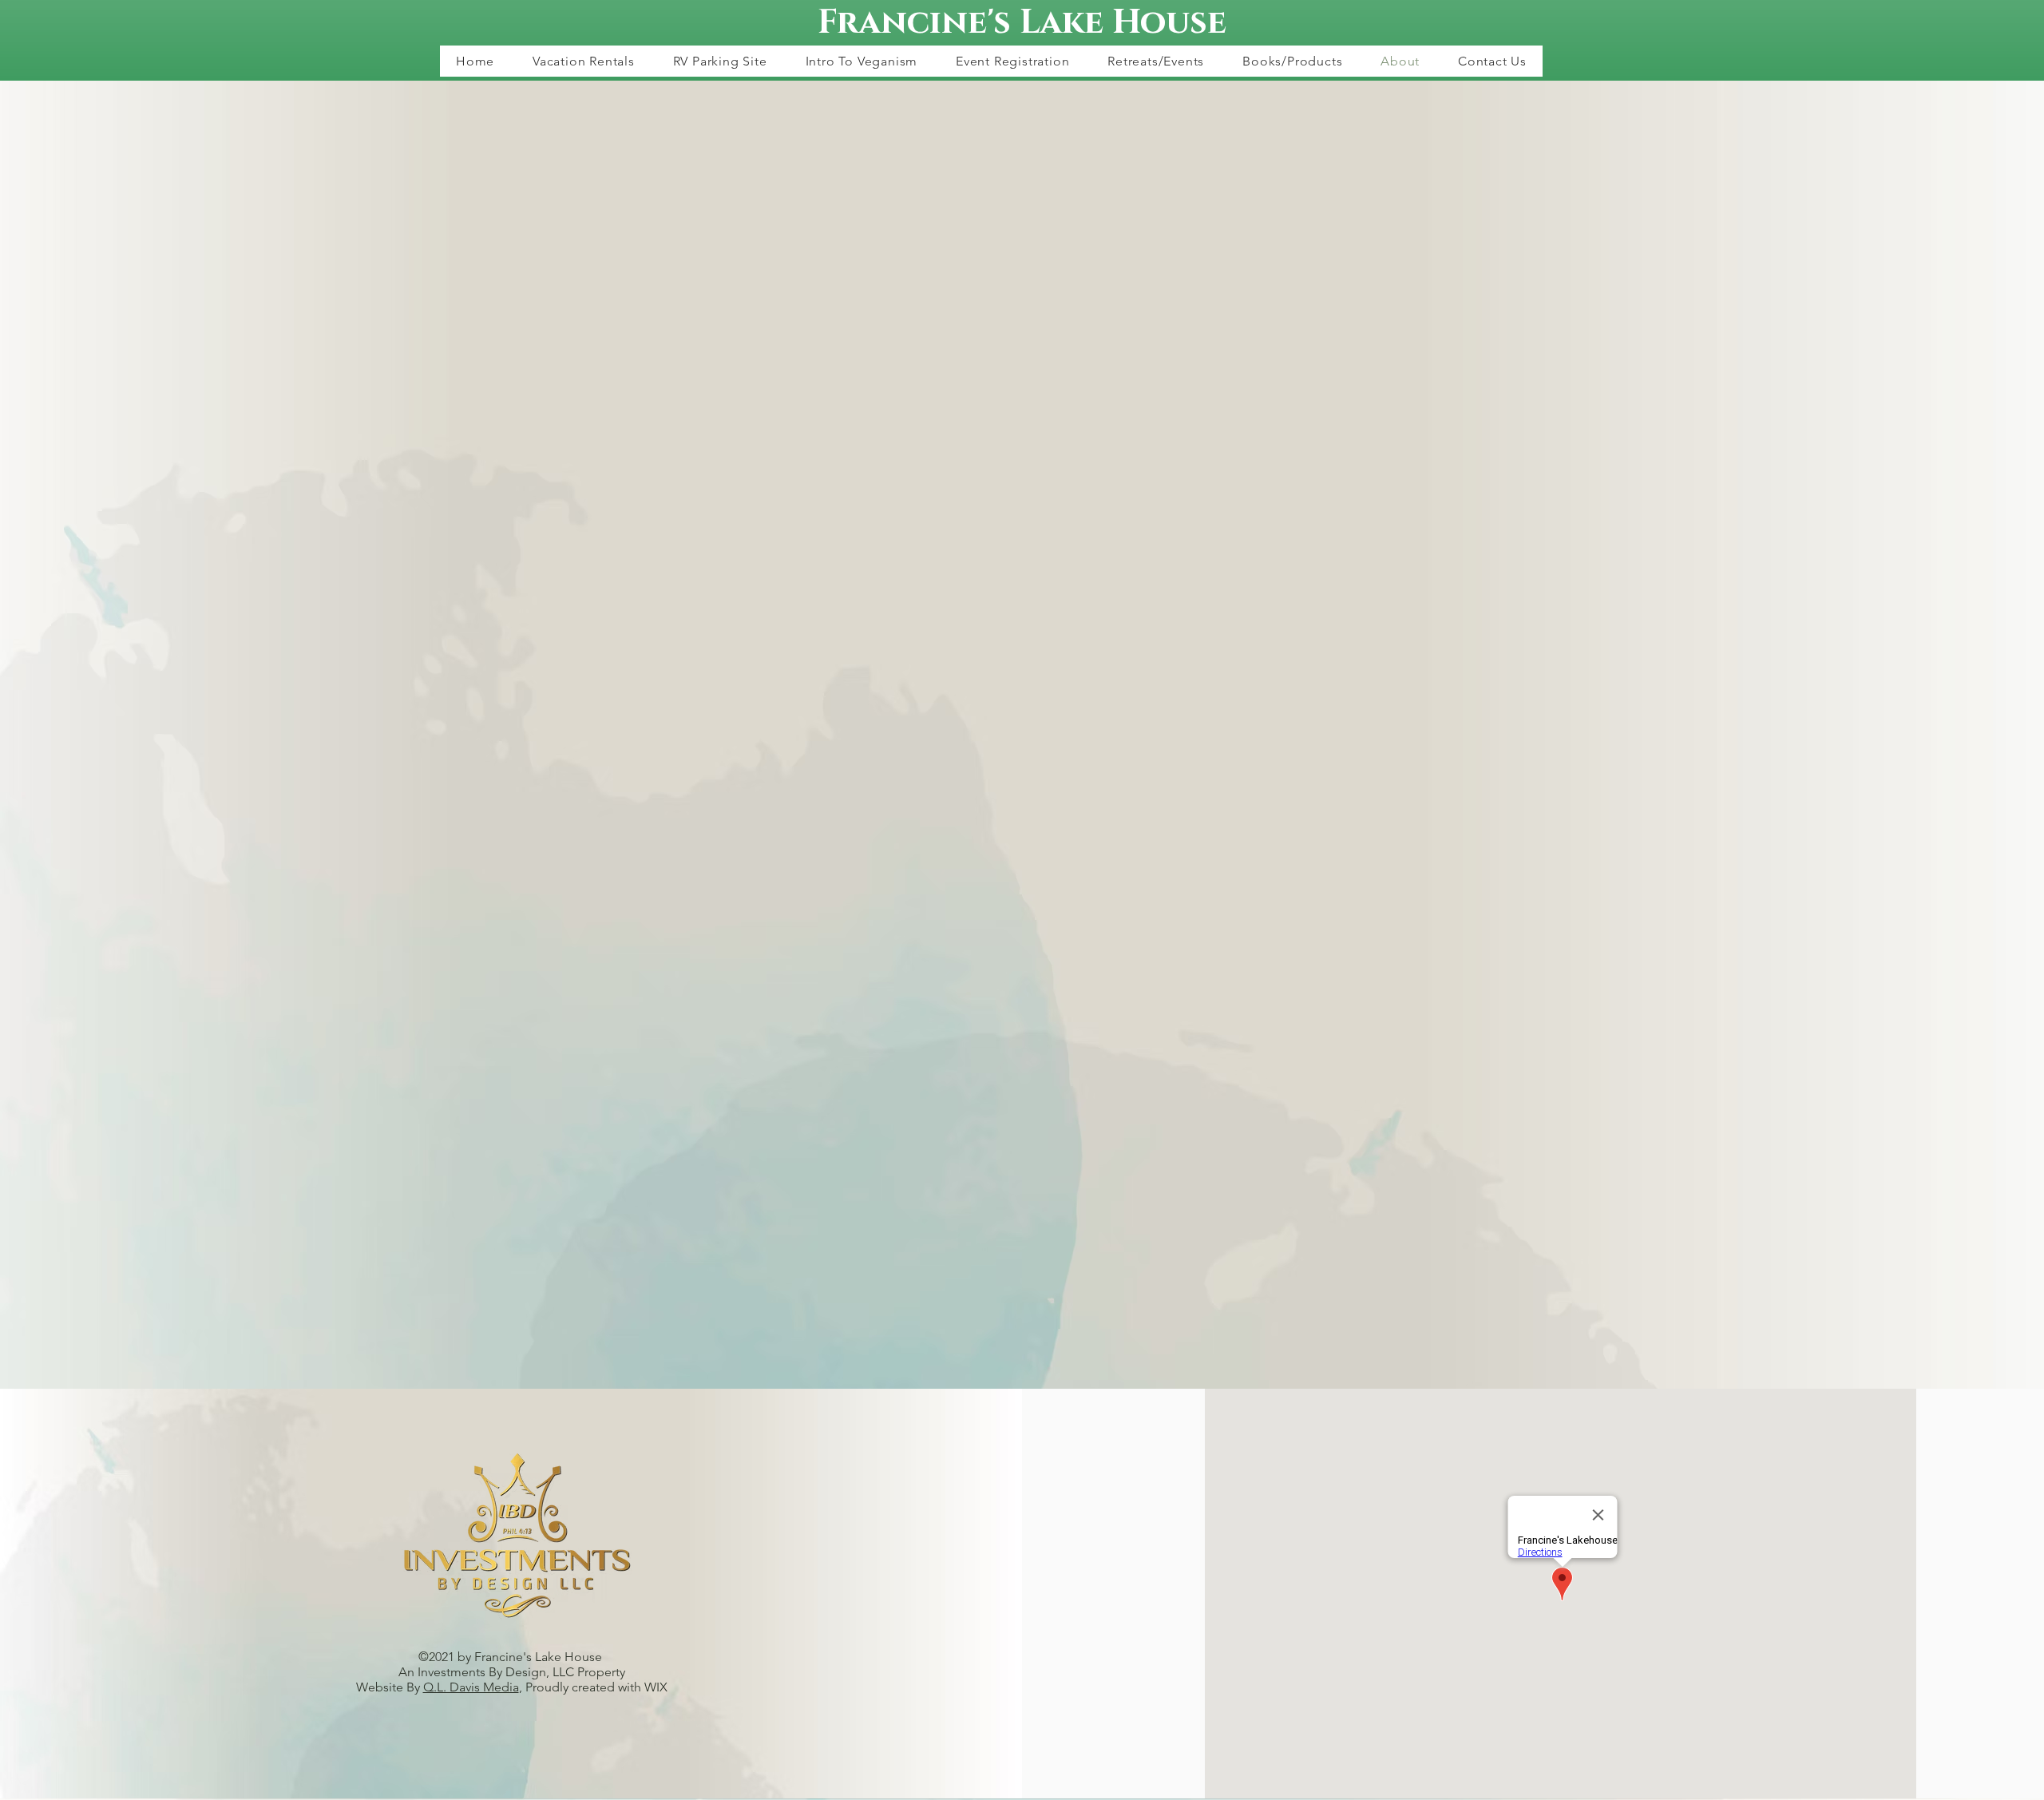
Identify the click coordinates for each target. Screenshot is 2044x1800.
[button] (584, 61)
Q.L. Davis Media (471, 1687)
